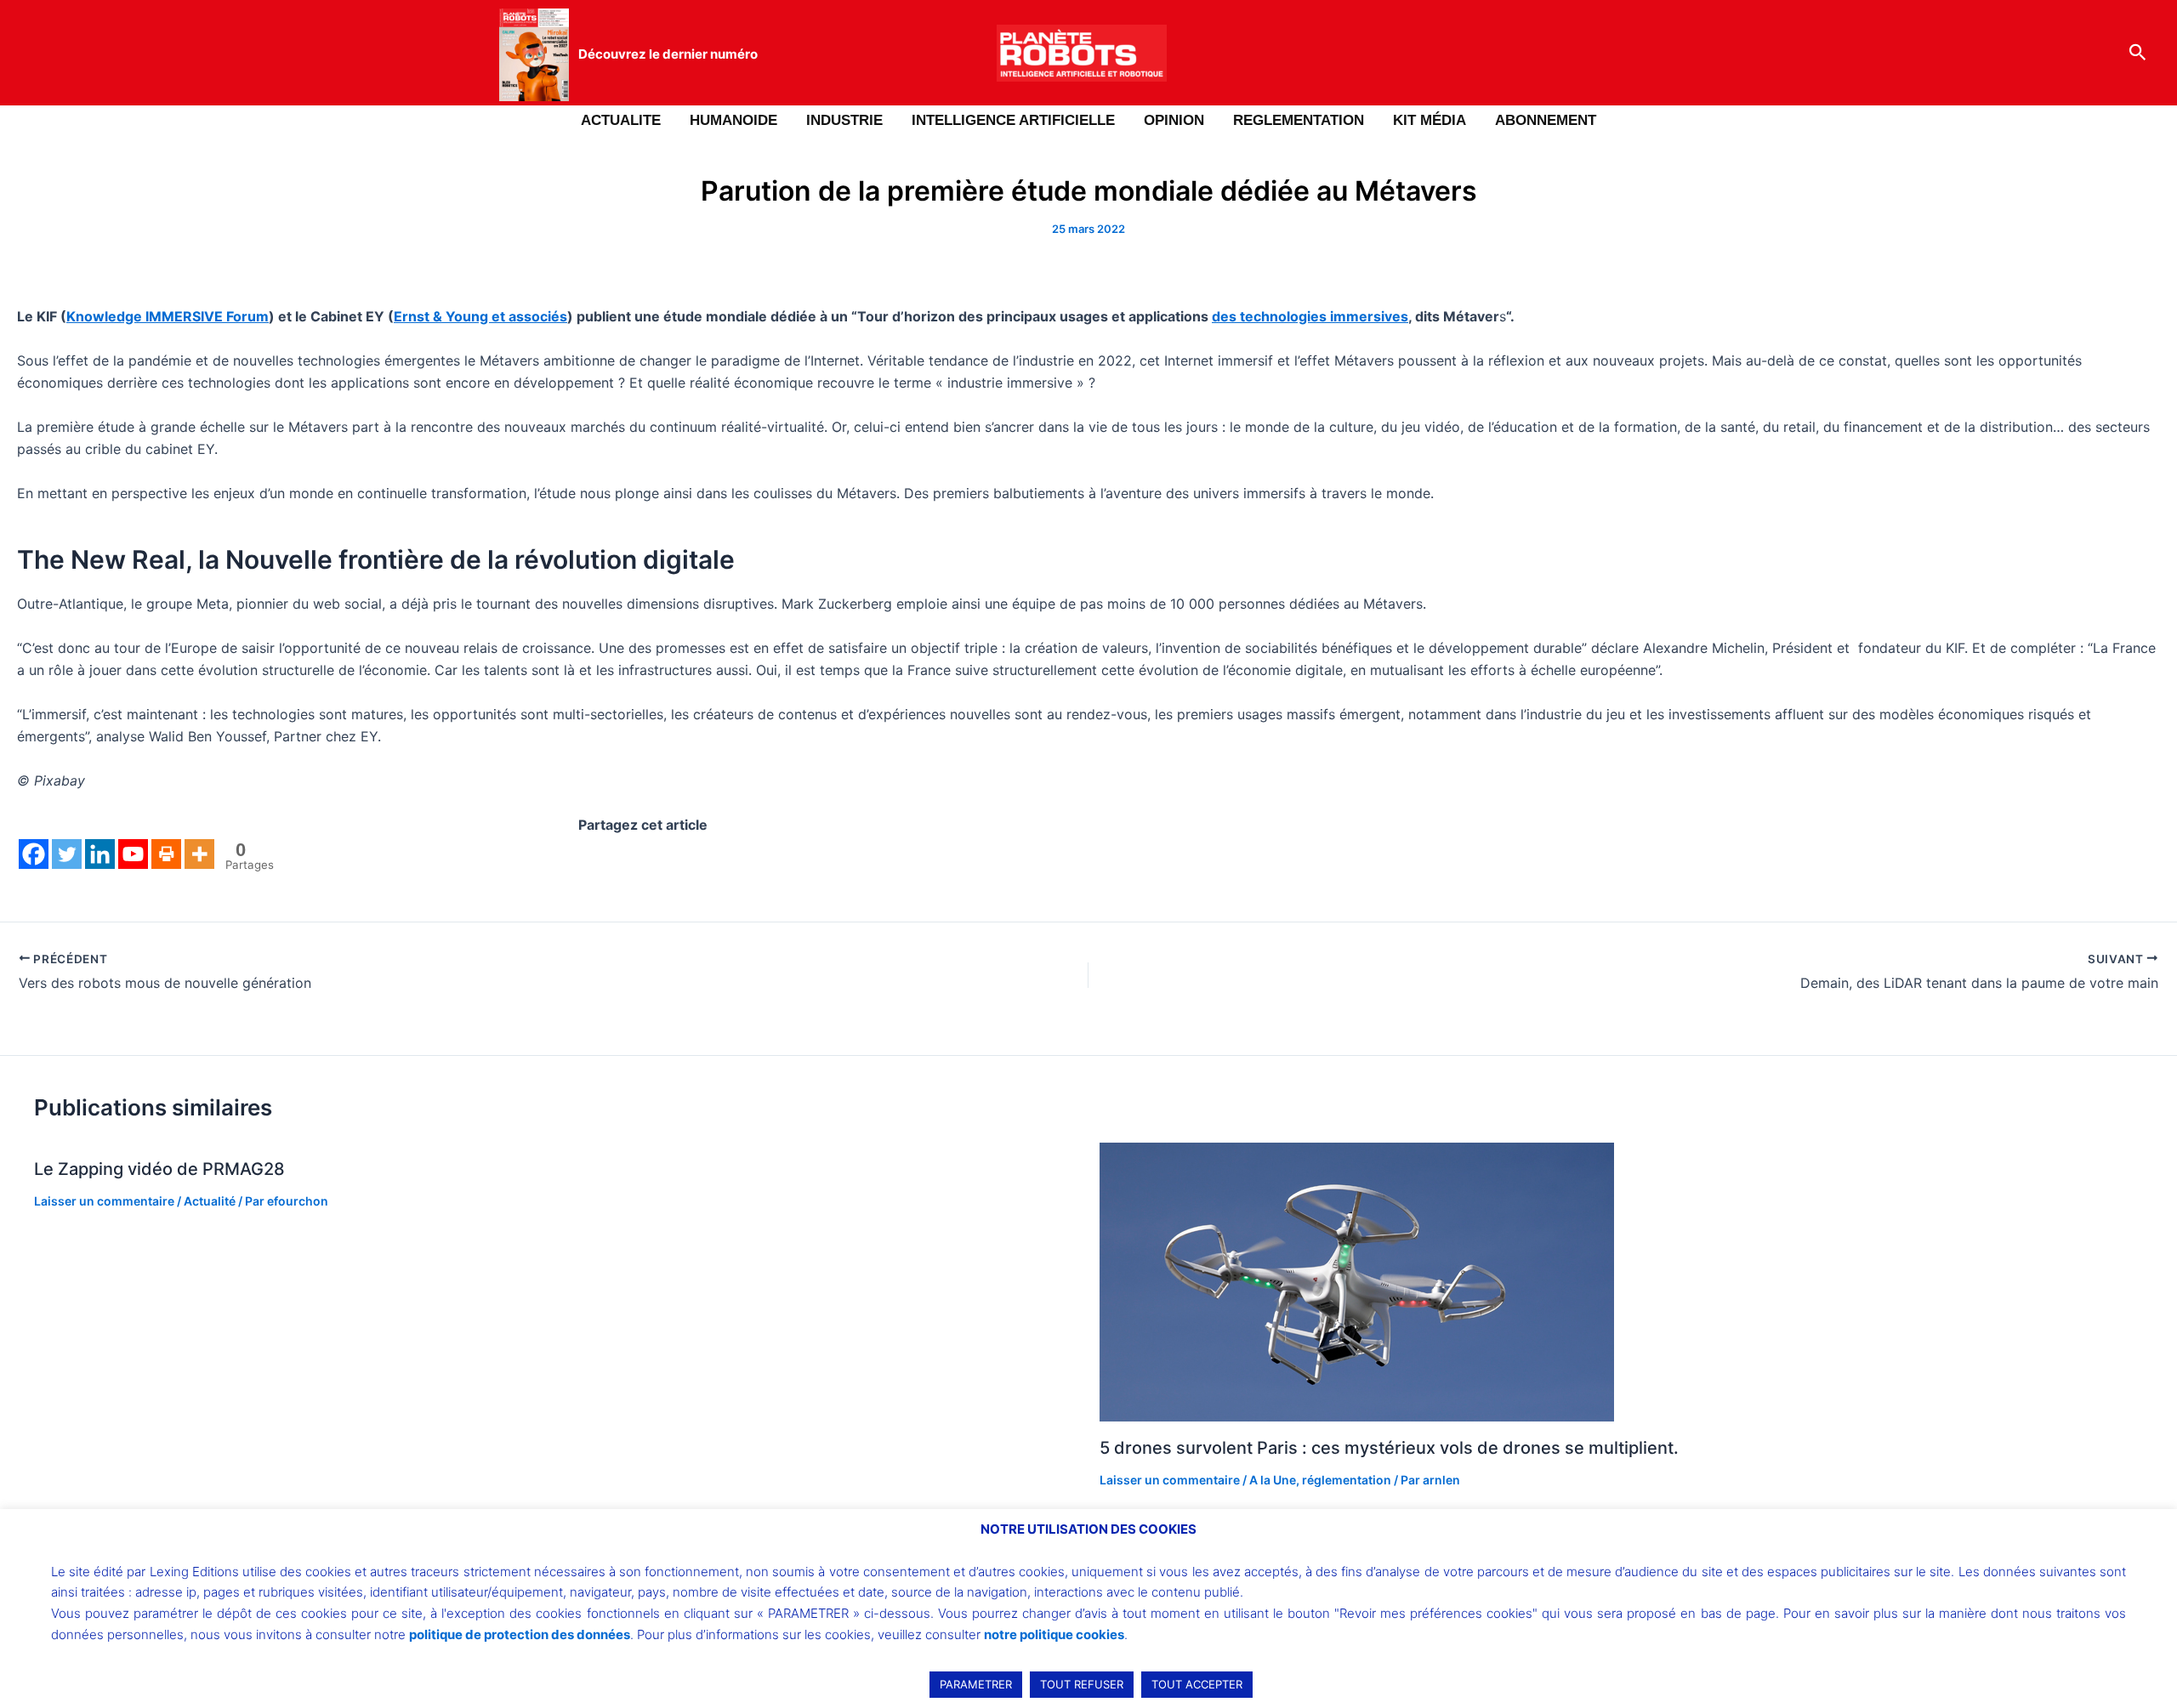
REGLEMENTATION (1299, 120)
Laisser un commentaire (104, 1201)
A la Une (1273, 1480)
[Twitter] (67, 854)
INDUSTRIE (844, 120)
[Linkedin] (100, 854)
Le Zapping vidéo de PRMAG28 (159, 1169)
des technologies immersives (1310, 316)
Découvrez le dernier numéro (668, 54)
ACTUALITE (621, 120)
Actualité (210, 1201)
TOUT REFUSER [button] (1082, 1684)
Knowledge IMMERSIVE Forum (168, 316)
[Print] (166, 854)
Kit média (1430, 120)
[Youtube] (133, 854)
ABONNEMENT (1546, 120)
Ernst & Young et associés (480, 316)
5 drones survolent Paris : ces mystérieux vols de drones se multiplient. (1389, 1448)
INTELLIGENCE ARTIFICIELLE (1013, 120)
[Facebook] (34, 854)
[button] (2138, 53)
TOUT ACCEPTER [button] (1197, 1684)
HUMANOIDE (733, 120)
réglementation (1347, 1480)
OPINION (1174, 120)
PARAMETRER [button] (976, 1684)
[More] (199, 854)
